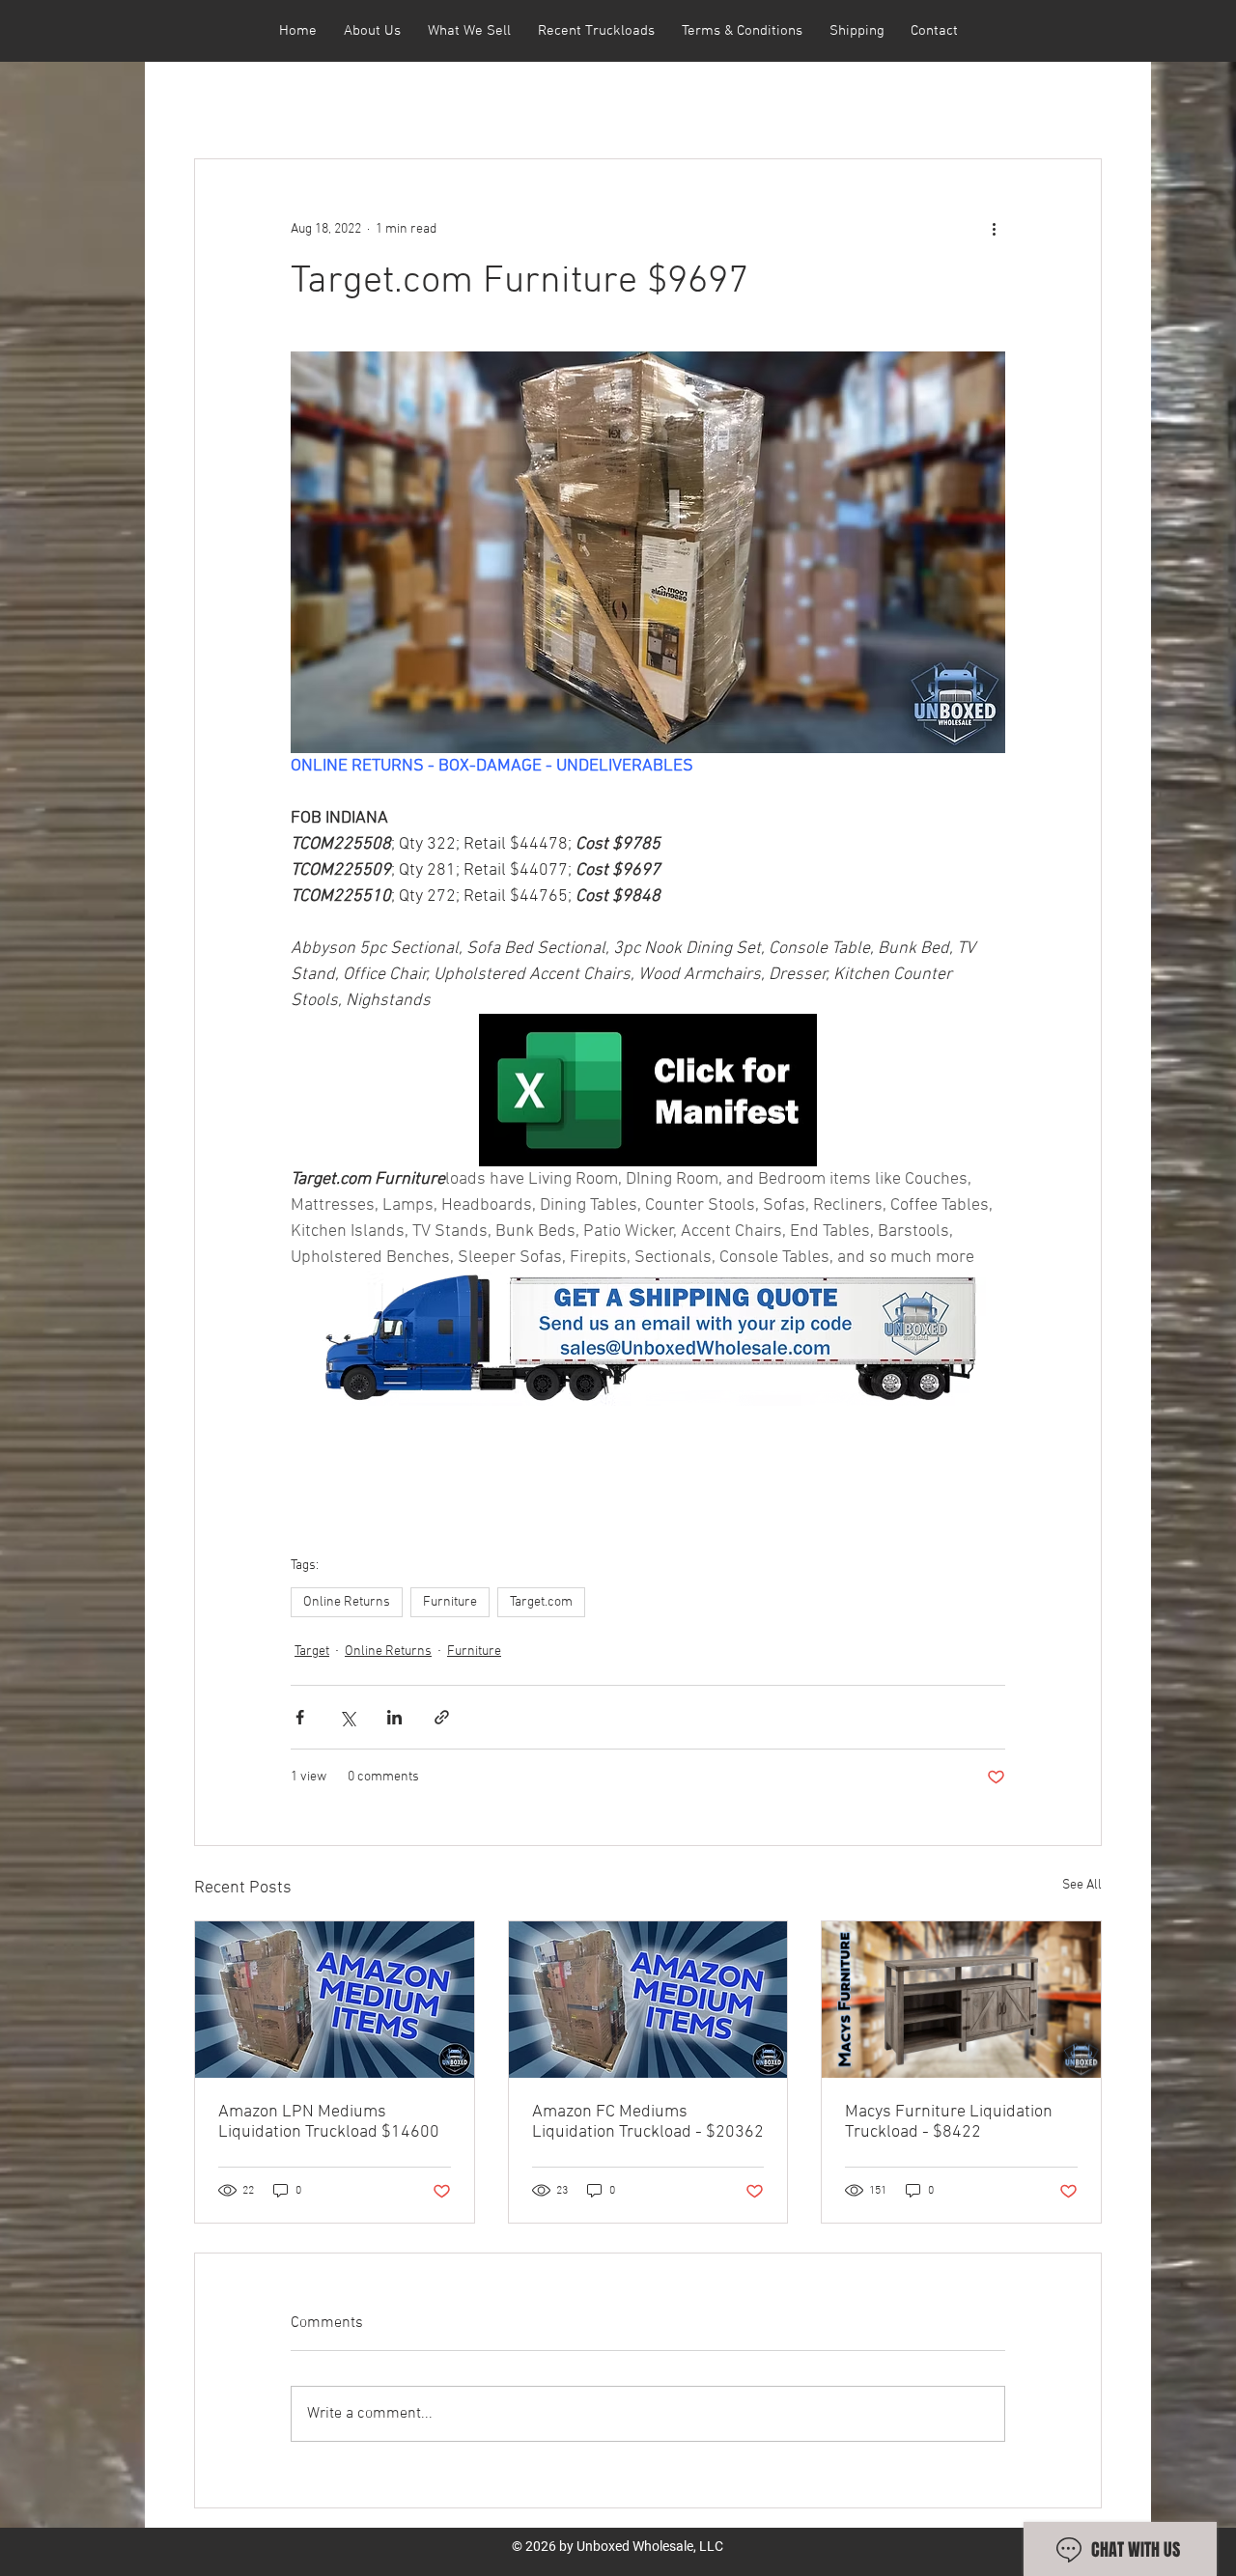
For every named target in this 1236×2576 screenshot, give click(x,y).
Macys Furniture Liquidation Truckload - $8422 (949, 2122)
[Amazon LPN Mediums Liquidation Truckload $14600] (335, 2000)
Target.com (541, 1602)
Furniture (450, 1602)
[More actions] (994, 229)
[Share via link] (442, 1717)
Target (312, 1652)
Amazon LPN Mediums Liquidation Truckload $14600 (329, 2122)
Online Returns (347, 1602)
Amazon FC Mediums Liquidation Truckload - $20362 (648, 2122)
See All (1082, 1885)
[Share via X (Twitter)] (347, 1717)
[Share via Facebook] (300, 1717)
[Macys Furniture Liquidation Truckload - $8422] (961, 2000)
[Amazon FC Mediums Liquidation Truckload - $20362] (648, 2000)
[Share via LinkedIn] (394, 1717)
